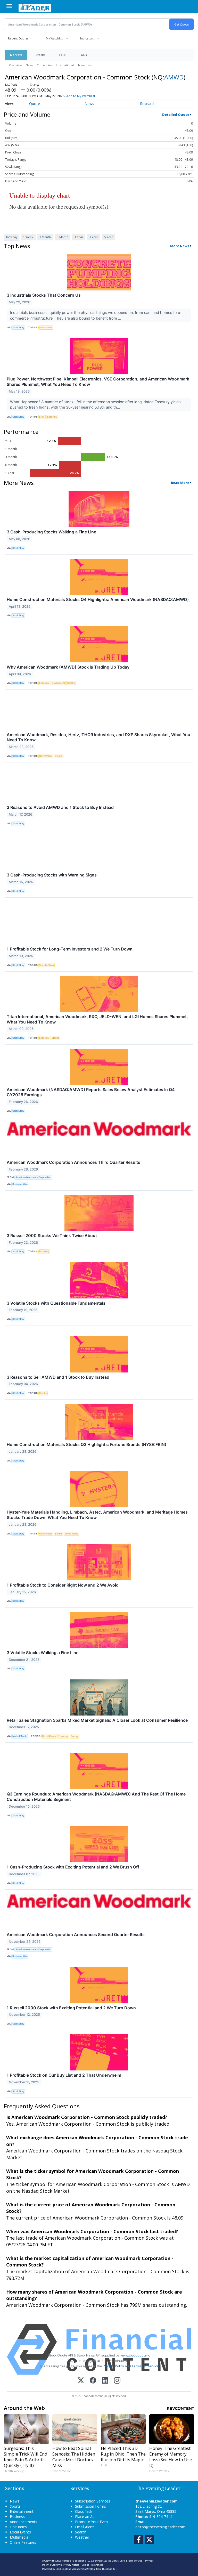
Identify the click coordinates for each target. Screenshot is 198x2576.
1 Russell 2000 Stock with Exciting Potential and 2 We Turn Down (71, 2008)
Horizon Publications (74, 2561)
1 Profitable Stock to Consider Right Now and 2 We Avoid (63, 1585)
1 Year (79, 237)
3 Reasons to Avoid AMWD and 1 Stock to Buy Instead (60, 807)
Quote (35, 104)
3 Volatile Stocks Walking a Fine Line (43, 1653)
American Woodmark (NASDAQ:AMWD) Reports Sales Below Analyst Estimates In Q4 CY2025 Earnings (91, 1092)
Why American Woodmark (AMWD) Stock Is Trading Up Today (68, 667)
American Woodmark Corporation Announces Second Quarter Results (76, 1935)
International (65, 65)
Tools (83, 55)
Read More (180, 483)
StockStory (18, 327)
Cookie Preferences (93, 2565)
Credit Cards (49, 1736)
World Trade (72, 1534)
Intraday (12, 237)
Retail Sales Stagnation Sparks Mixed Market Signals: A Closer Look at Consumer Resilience (97, 1720)
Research (148, 104)
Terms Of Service (145, 2366)
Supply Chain (46, 965)
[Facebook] (93, 2381)
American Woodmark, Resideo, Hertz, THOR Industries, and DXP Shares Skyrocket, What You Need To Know (98, 737)
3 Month (63, 237)
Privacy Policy (113, 2366)
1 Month (45, 237)
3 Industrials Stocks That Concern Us (44, 295)
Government (46, 327)
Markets (16, 55)
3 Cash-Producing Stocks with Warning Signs (52, 875)
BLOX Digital (109, 2569)
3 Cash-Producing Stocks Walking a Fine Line (51, 532)
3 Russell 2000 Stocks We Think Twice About (52, 1236)
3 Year (94, 237)
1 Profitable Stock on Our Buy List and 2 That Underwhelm (64, 2075)
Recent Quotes (18, 38)
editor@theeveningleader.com (160, 2527)
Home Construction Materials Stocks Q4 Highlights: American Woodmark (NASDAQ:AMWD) (98, 599)
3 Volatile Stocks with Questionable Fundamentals (56, 1303)
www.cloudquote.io (135, 2355)
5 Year (109, 237)
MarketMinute (20, 1736)
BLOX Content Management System (76, 2569)
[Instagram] (117, 2381)
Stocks (40, 55)
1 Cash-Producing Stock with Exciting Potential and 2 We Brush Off (73, 1867)
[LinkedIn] (105, 2381)
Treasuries (85, 65)
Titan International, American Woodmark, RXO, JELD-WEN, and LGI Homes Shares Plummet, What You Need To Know (97, 1019)
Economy (52, 417)
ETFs (62, 55)
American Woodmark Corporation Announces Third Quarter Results (73, 1162)
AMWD (174, 77)
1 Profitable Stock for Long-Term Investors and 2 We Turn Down (70, 949)
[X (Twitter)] (81, 2381)
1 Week (28, 237)
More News (180, 246)
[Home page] (35, 7)
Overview (15, 65)
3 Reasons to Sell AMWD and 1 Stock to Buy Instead (58, 1377)
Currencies (44, 65)
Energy (75, 1736)
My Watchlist (54, 38)
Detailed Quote (176, 115)
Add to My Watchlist (81, 96)
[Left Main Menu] (9, 6)
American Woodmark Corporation (33, 1177)
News (29, 65)
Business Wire (20, 1184)
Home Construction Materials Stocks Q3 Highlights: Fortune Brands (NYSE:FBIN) (86, 1444)
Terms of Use (135, 2561)
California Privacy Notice (65, 2565)
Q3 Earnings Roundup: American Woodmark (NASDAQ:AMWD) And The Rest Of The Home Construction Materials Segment (96, 1797)
